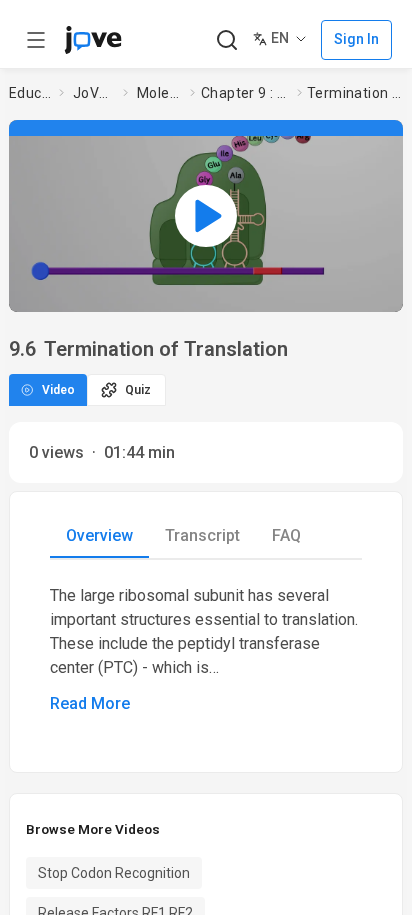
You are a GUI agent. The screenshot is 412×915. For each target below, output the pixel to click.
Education (30, 93)
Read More (90, 703)
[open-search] (226, 40)
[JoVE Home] (93, 40)
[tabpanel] (206, 650)
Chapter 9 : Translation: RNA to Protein (245, 93)
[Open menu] (36, 40)
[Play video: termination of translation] (206, 216)
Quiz (138, 390)
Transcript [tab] (202, 535)
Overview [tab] (99, 535)
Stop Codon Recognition (114, 873)
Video (58, 390)
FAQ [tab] (286, 535)
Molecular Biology (159, 93)
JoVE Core (94, 93)
